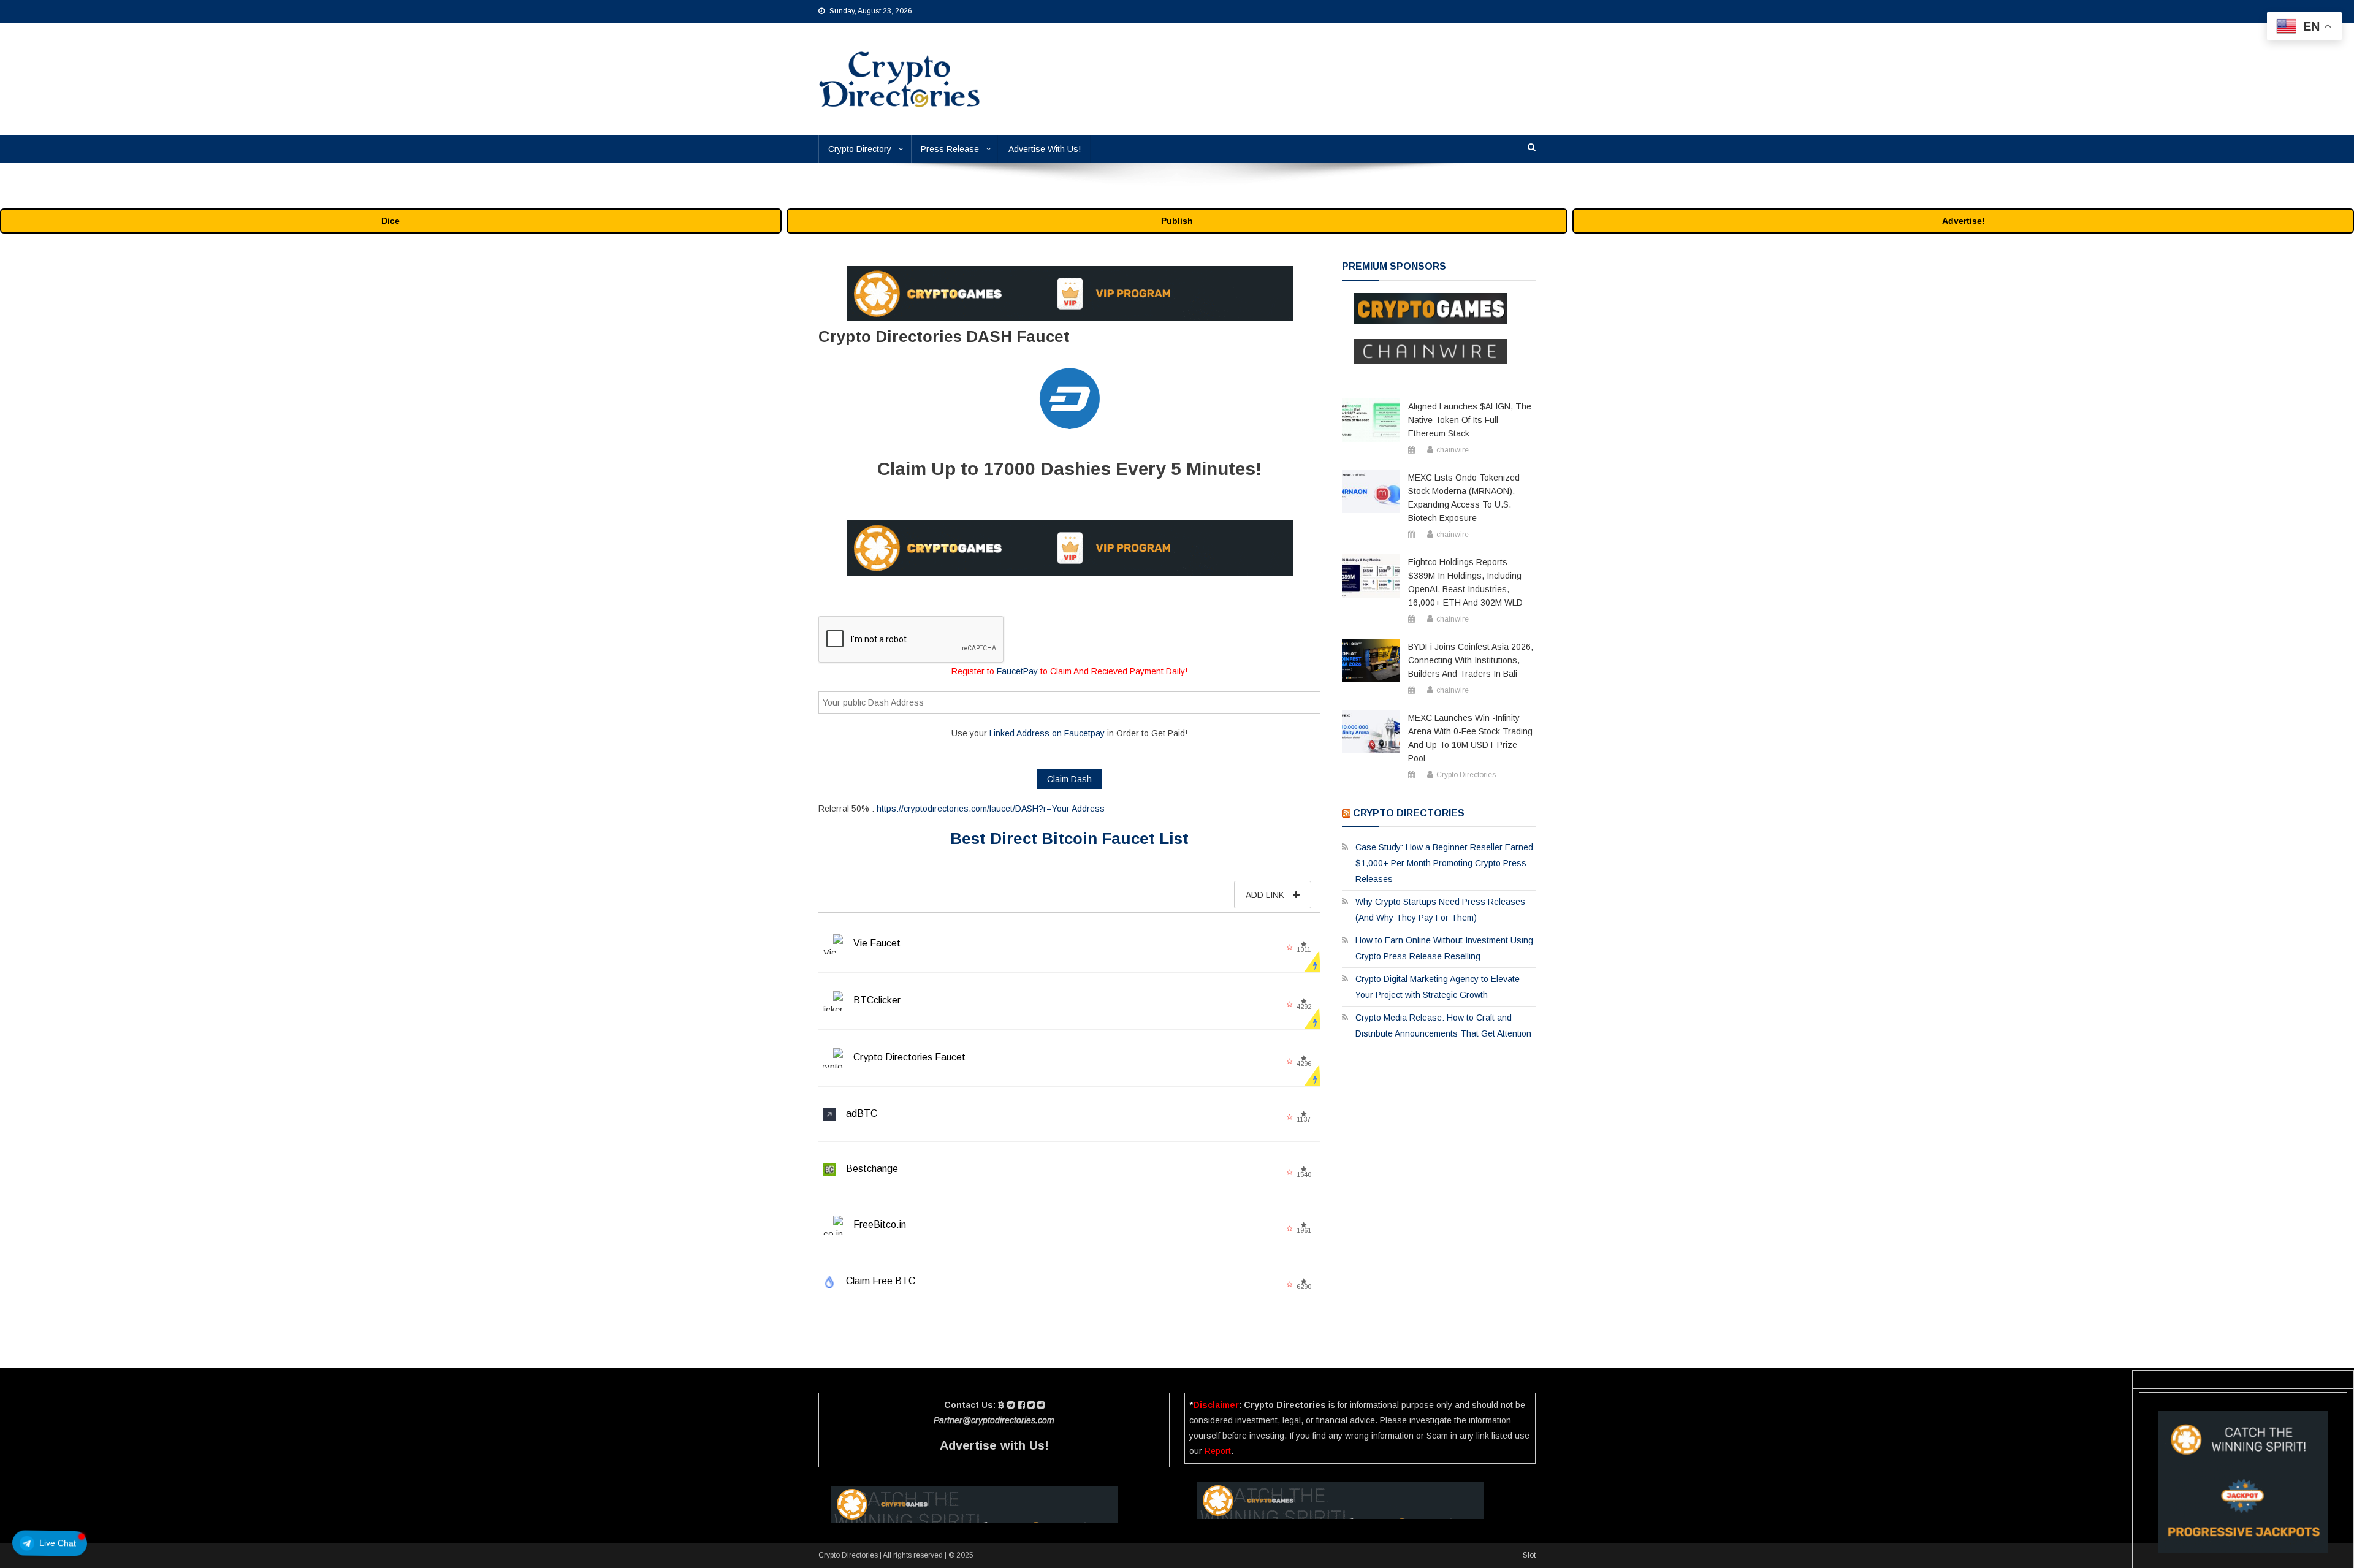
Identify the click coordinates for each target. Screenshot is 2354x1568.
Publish (1177, 221)
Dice (390, 221)
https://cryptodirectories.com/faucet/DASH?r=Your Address (991, 809)
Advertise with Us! (994, 1445)
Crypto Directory (860, 149)
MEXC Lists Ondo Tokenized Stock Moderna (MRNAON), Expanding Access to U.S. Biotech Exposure (1464, 498)
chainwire (1453, 450)
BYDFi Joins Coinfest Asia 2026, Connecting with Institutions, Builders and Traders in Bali (1471, 660)
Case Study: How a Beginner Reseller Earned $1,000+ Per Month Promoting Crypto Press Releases (1444, 863)
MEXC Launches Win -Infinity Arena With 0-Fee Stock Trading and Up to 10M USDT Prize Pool (1470, 738)
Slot (1529, 1555)
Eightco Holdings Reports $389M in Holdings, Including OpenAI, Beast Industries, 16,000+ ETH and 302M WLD (1465, 582)
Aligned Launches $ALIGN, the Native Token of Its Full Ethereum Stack (1470, 420)
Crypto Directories (1466, 775)
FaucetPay (1017, 671)
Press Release (950, 149)
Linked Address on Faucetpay (1047, 733)
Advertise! (1964, 221)
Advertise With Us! (1045, 149)
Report (1218, 1451)
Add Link (1266, 895)
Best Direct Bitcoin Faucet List (1069, 839)
